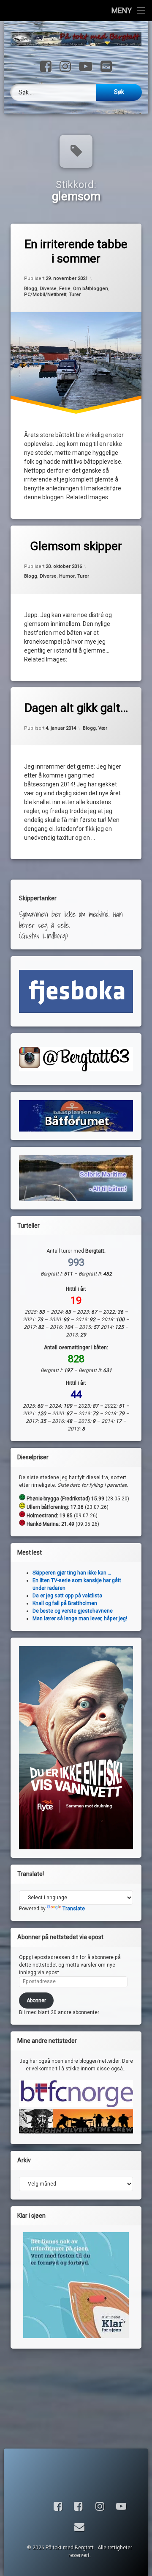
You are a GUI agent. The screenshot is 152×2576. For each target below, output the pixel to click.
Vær (103, 728)
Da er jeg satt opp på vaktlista (67, 1596)
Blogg (31, 288)
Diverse (48, 288)
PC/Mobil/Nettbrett (45, 295)
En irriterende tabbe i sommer (76, 251)
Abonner (36, 2000)
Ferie (65, 288)
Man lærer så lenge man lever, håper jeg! (80, 1619)
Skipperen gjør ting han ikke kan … (72, 1573)
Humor (67, 576)
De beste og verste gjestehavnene (73, 1611)
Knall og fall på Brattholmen (65, 1603)
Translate (74, 1909)
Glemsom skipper (76, 546)
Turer (75, 295)
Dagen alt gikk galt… (76, 708)
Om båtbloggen (91, 288)
